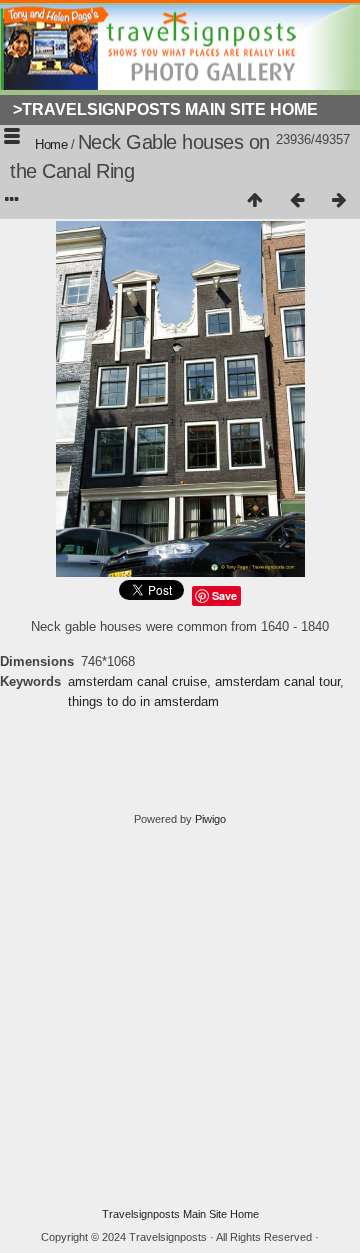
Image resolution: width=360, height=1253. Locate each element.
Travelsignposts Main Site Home (180, 1214)
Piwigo (210, 819)
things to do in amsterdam (143, 701)
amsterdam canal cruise (137, 681)
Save (224, 595)
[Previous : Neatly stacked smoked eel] (297, 201)
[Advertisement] (180, 1017)
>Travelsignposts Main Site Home (165, 109)
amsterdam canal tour (277, 681)
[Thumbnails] (255, 201)
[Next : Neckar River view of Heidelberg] (339, 201)
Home (51, 144)
